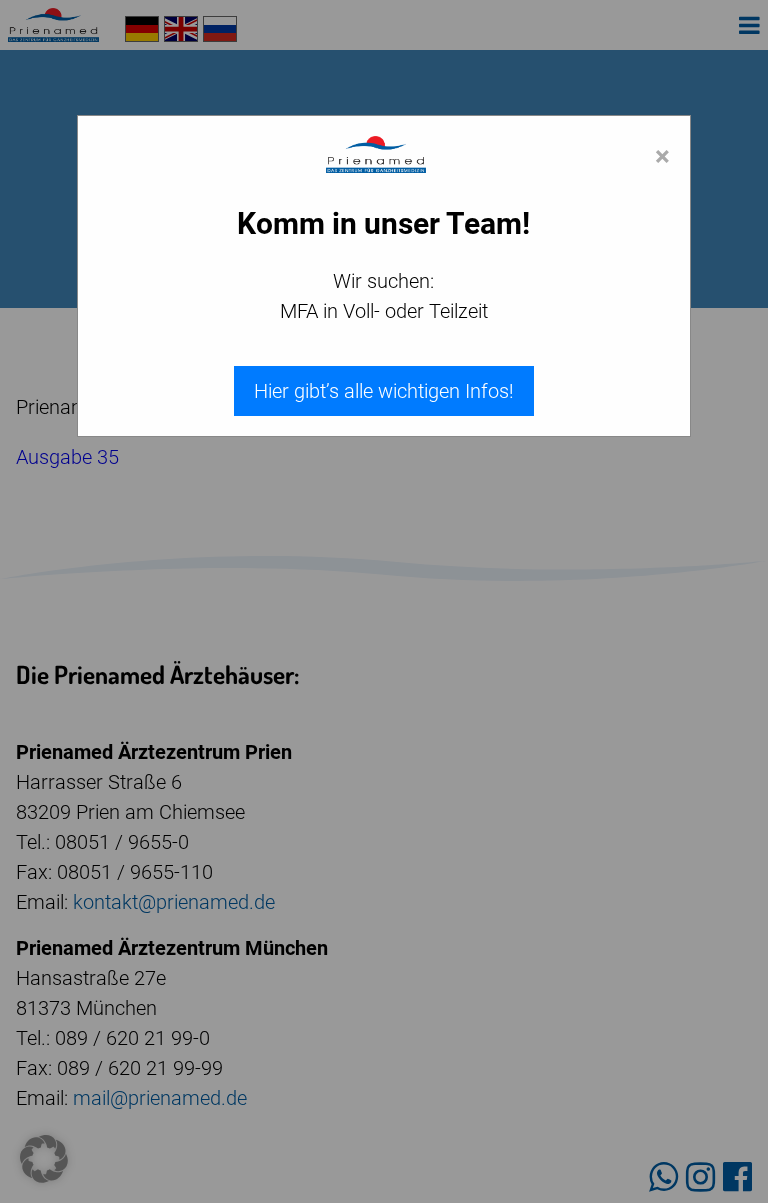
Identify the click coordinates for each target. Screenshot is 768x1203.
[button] (44, 1159)
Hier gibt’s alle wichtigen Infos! (384, 391)
